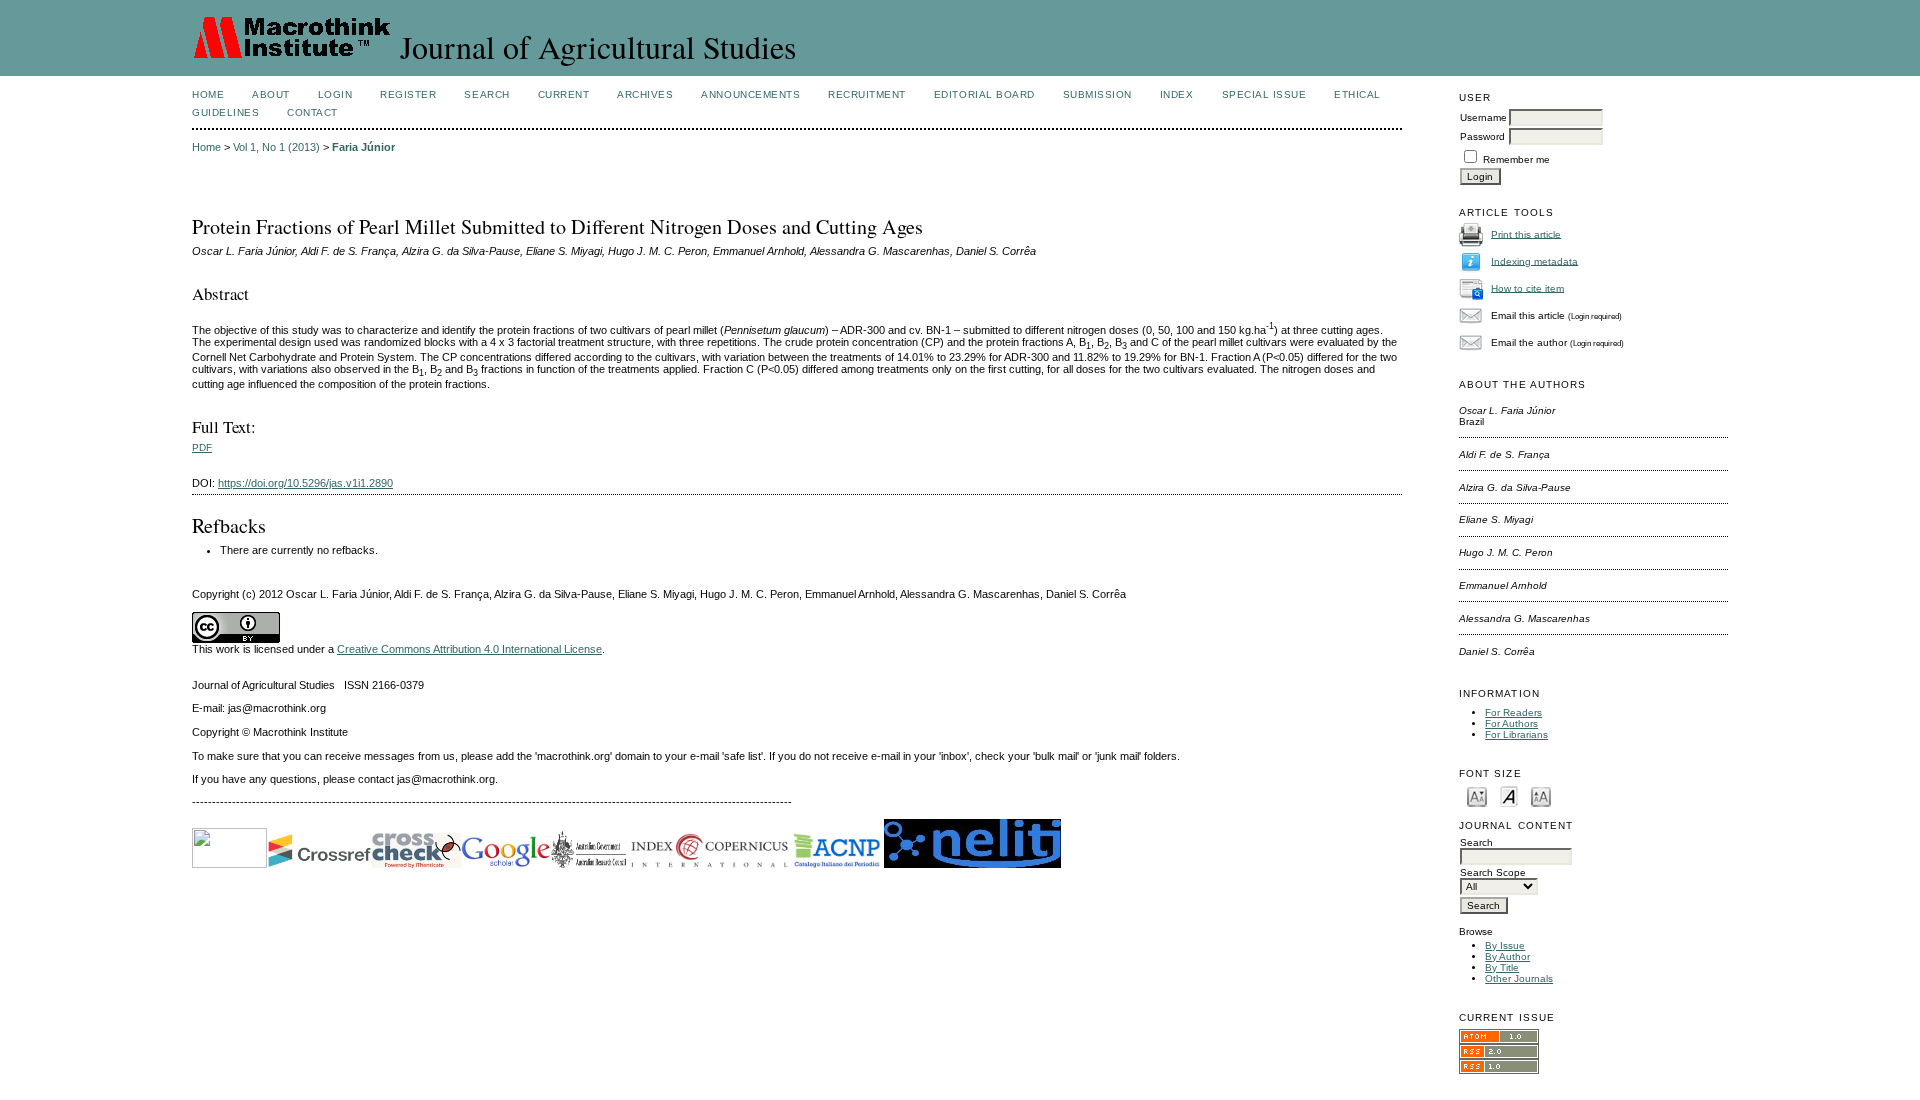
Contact (312, 112)
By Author (1507, 956)
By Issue (1505, 945)
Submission (1097, 94)
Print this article (1526, 233)
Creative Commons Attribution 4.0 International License (469, 649)
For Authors (1511, 723)
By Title (1502, 967)
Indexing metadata (1534, 260)
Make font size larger (1541, 795)
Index (1177, 94)
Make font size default (1509, 795)
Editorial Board (984, 94)
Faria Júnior (363, 147)
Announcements (750, 94)
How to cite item (1527, 287)
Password (1482, 136)
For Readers (1513, 712)
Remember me (1516, 159)
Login (335, 94)
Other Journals (1519, 978)
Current (564, 94)
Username (1483, 117)
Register (408, 94)
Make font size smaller (1477, 795)
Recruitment (867, 94)
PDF (202, 447)
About (271, 94)
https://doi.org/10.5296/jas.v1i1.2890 (305, 483)
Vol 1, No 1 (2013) (276, 147)
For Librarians (1516, 734)
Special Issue (1264, 94)
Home (208, 94)
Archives (645, 94)
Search (486, 94)
